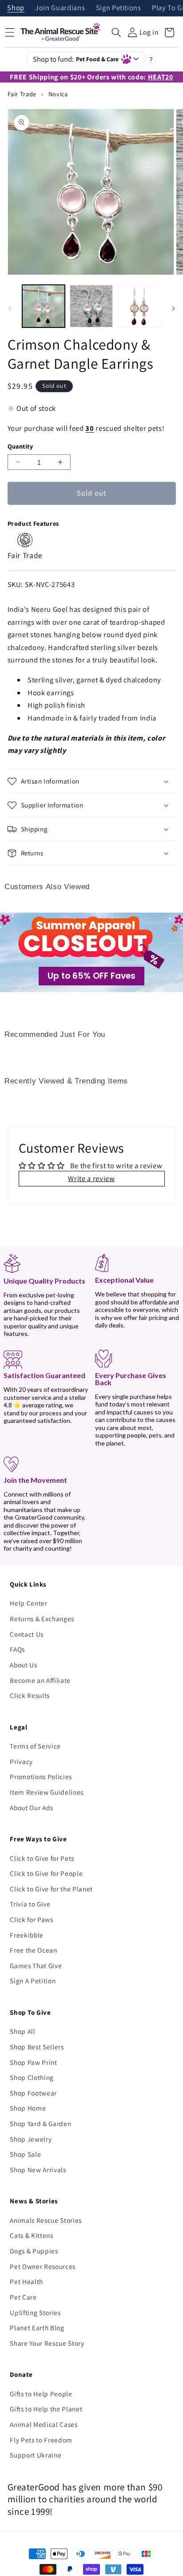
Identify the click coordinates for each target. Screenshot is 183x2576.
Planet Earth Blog (37, 2328)
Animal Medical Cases (44, 2424)
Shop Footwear (33, 2093)
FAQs (17, 1649)
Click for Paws (31, 1919)
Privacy (21, 1761)
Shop (16, 8)
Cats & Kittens (31, 2235)
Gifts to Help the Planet (46, 2409)
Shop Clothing (32, 2077)
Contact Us (27, 1634)
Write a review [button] (91, 1178)
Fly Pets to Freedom (41, 2440)
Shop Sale (25, 2154)
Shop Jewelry (31, 2139)
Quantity (20, 446)
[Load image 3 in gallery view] (139, 306)
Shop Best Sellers (37, 2047)
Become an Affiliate (40, 1680)
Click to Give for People (46, 1873)
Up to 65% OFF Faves (91, 976)
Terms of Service (35, 1746)
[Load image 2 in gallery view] (91, 306)
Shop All (22, 2031)
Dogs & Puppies (34, 2251)
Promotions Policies (41, 1776)
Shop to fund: (76, 59)
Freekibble (27, 1935)
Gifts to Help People (41, 2394)
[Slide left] (10, 308)
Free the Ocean (33, 1950)
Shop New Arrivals (38, 2170)
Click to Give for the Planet (51, 1889)
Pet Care (23, 2297)
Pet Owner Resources (43, 2266)
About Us (23, 1665)
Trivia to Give (30, 1904)
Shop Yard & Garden (40, 2123)
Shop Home (28, 2108)
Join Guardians (60, 8)
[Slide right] (173, 308)
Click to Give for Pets (42, 1858)
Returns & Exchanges (42, 1619)
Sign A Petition (33, 1981)
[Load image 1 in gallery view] (44, 306)
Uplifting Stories (35, 2312)
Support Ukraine (36, 2455)
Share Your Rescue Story (47, 2343)
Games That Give (36, 1965)
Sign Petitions (119, 8)
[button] (116, 32)
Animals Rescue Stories (46, 2220)
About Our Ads (32, 1808)
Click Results (30, 1695)
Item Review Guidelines (47, 1792)
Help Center (28, 1603)
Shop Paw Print (33, 2062)
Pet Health (26, 2281)
